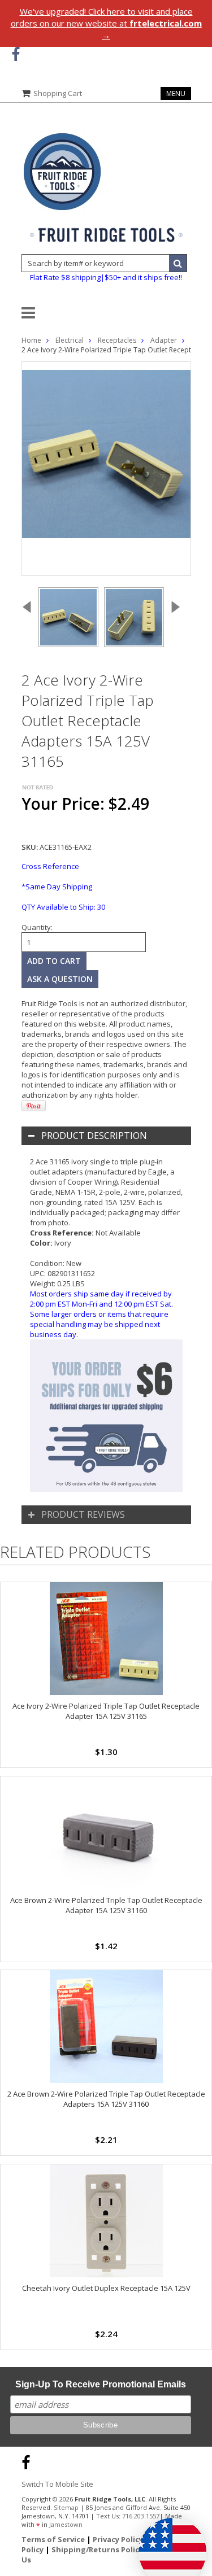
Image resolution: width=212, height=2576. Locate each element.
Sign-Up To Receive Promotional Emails (101, 2384)
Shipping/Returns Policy (97, 2549)
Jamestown (66, 2524)
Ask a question (60, 979)
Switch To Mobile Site (57, 2484)
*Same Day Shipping (57, 887)
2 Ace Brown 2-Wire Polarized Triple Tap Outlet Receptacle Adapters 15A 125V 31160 (106, 2099)
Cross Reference (50, 866)
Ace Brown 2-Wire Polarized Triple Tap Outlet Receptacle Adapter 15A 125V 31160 (106, 1905)
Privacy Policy (118, 2539)
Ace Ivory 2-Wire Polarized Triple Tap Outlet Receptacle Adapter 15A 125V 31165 (106, 1711)
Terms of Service (53, 2539)
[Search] (178, 263)
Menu (176, 93)
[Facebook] (16, 54)
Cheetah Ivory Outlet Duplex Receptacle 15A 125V (106, 2288)
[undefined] (106, 469)
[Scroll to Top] (195, 2461)
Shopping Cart (58, 93)
